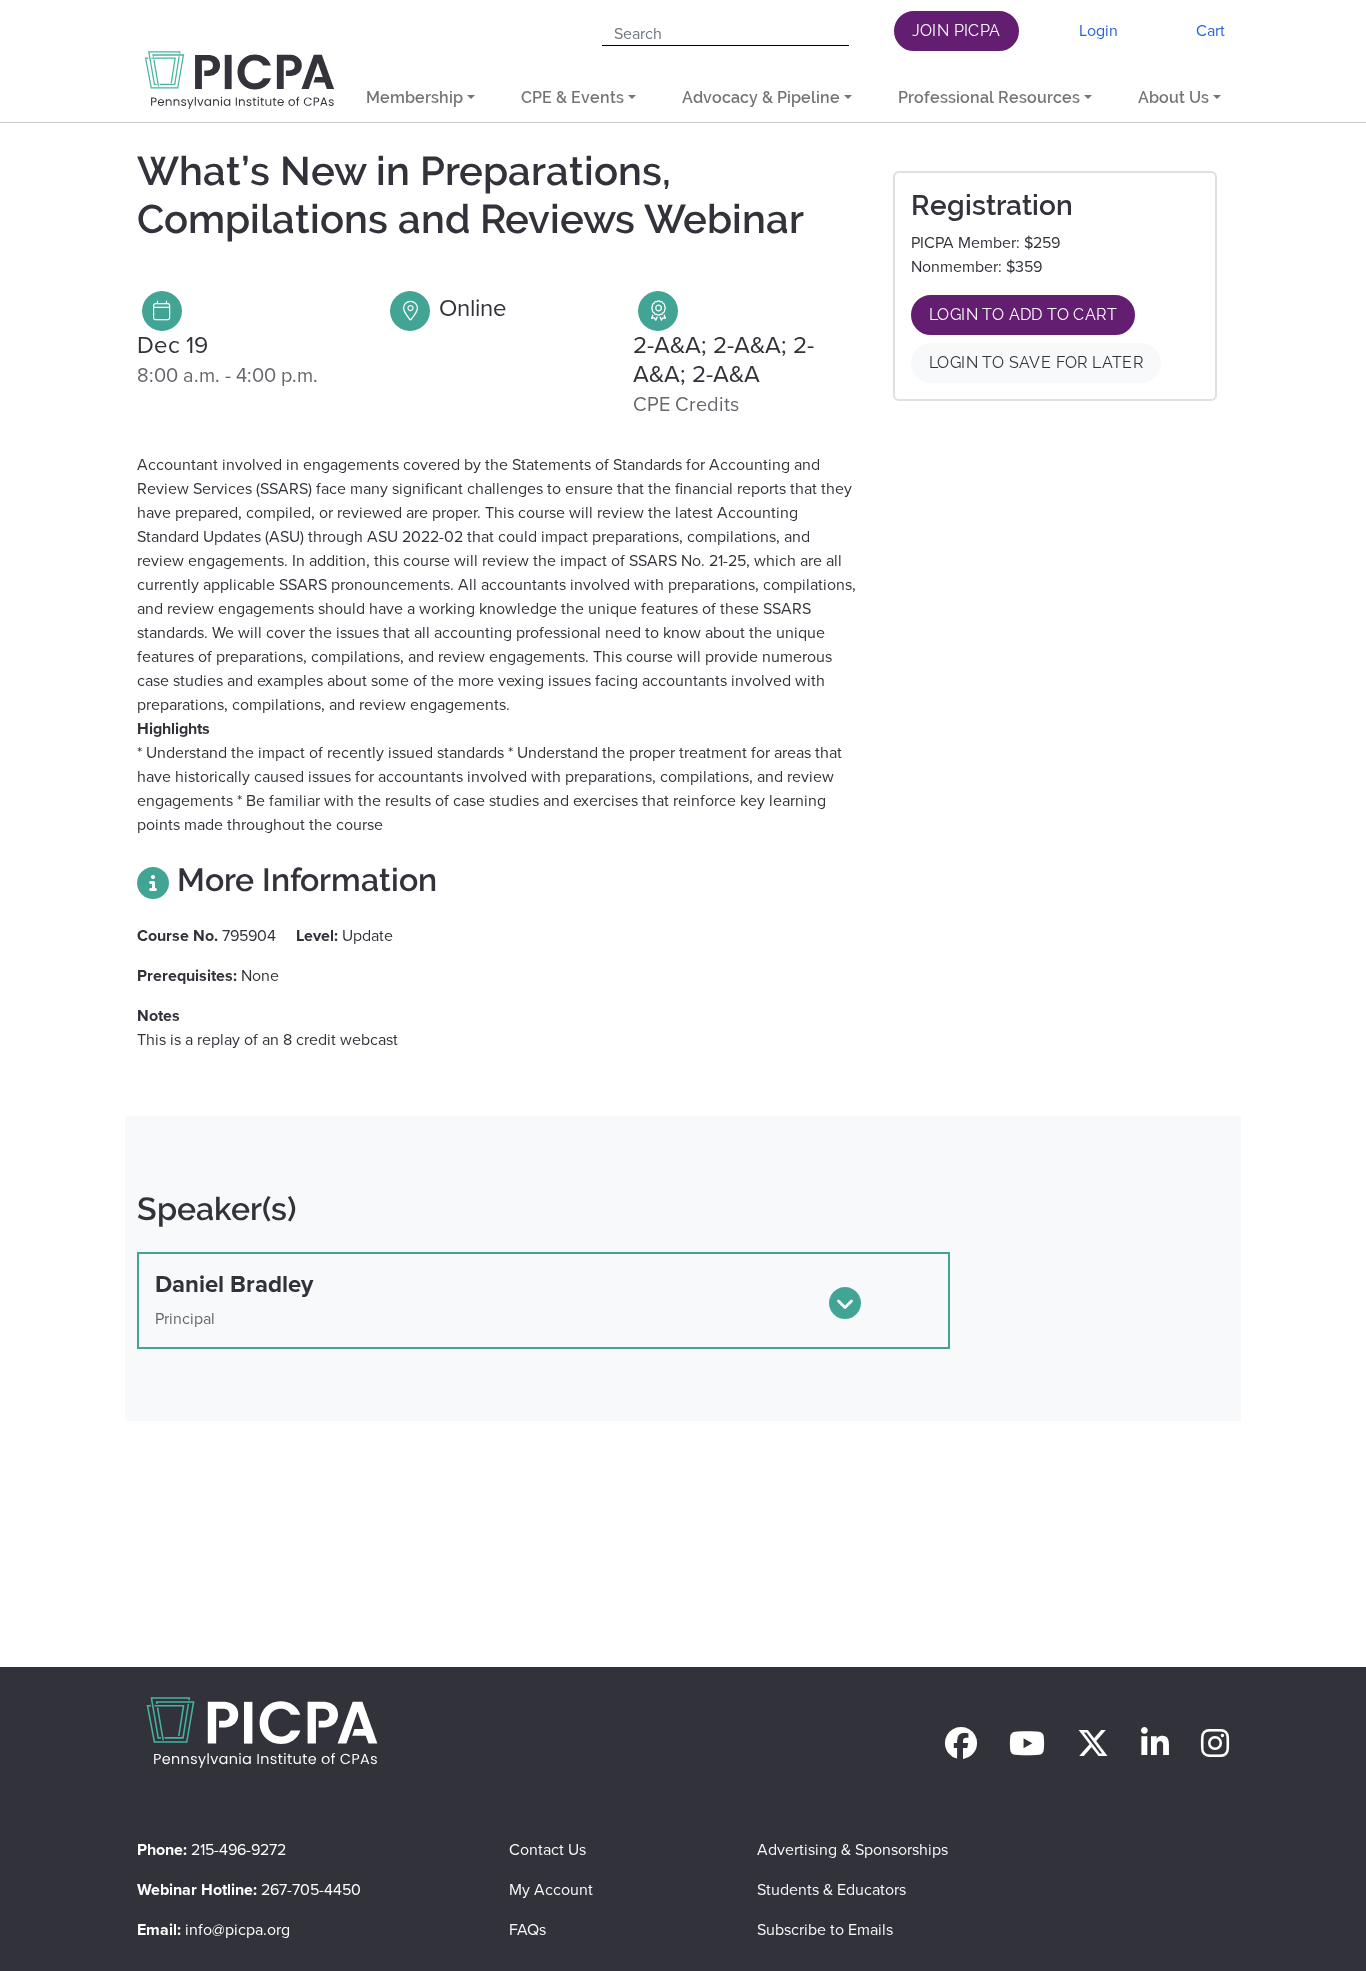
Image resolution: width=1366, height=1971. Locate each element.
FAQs (527, 1929)
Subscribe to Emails (825, 1929)
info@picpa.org (237, 1929)
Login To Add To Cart (1023, 314)
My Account (551, 1889)
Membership (414, 97)
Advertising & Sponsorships (852, 1849)
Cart (1210, 30)
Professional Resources (989, 97)
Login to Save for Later (1036, 362)
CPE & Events (572, 97)
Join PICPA (956, 30)
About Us (1173, 97)
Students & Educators (831, 1889)
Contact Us (547, 1849)
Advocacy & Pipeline (761, 97)
